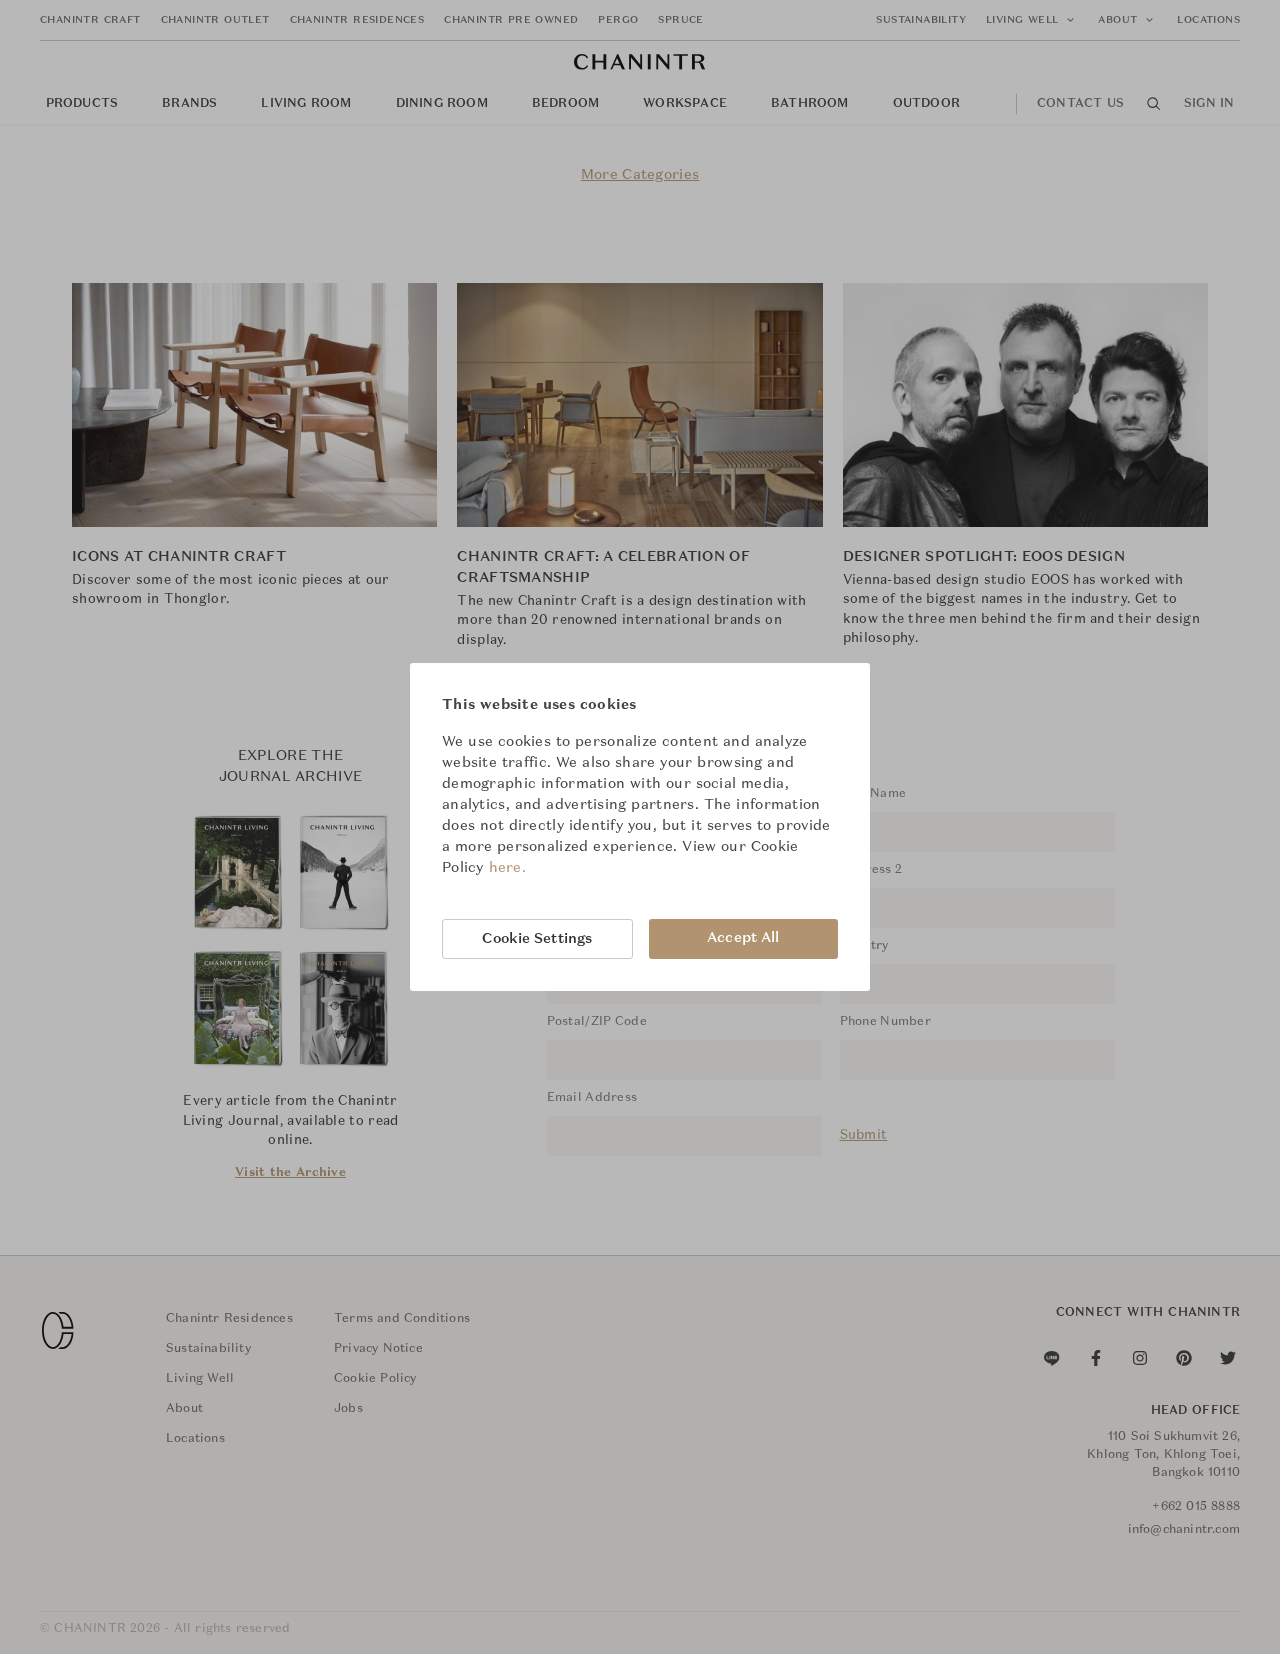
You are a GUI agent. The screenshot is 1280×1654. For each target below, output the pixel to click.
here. (508, 868)
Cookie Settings (537, 939)
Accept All (743, 938)
